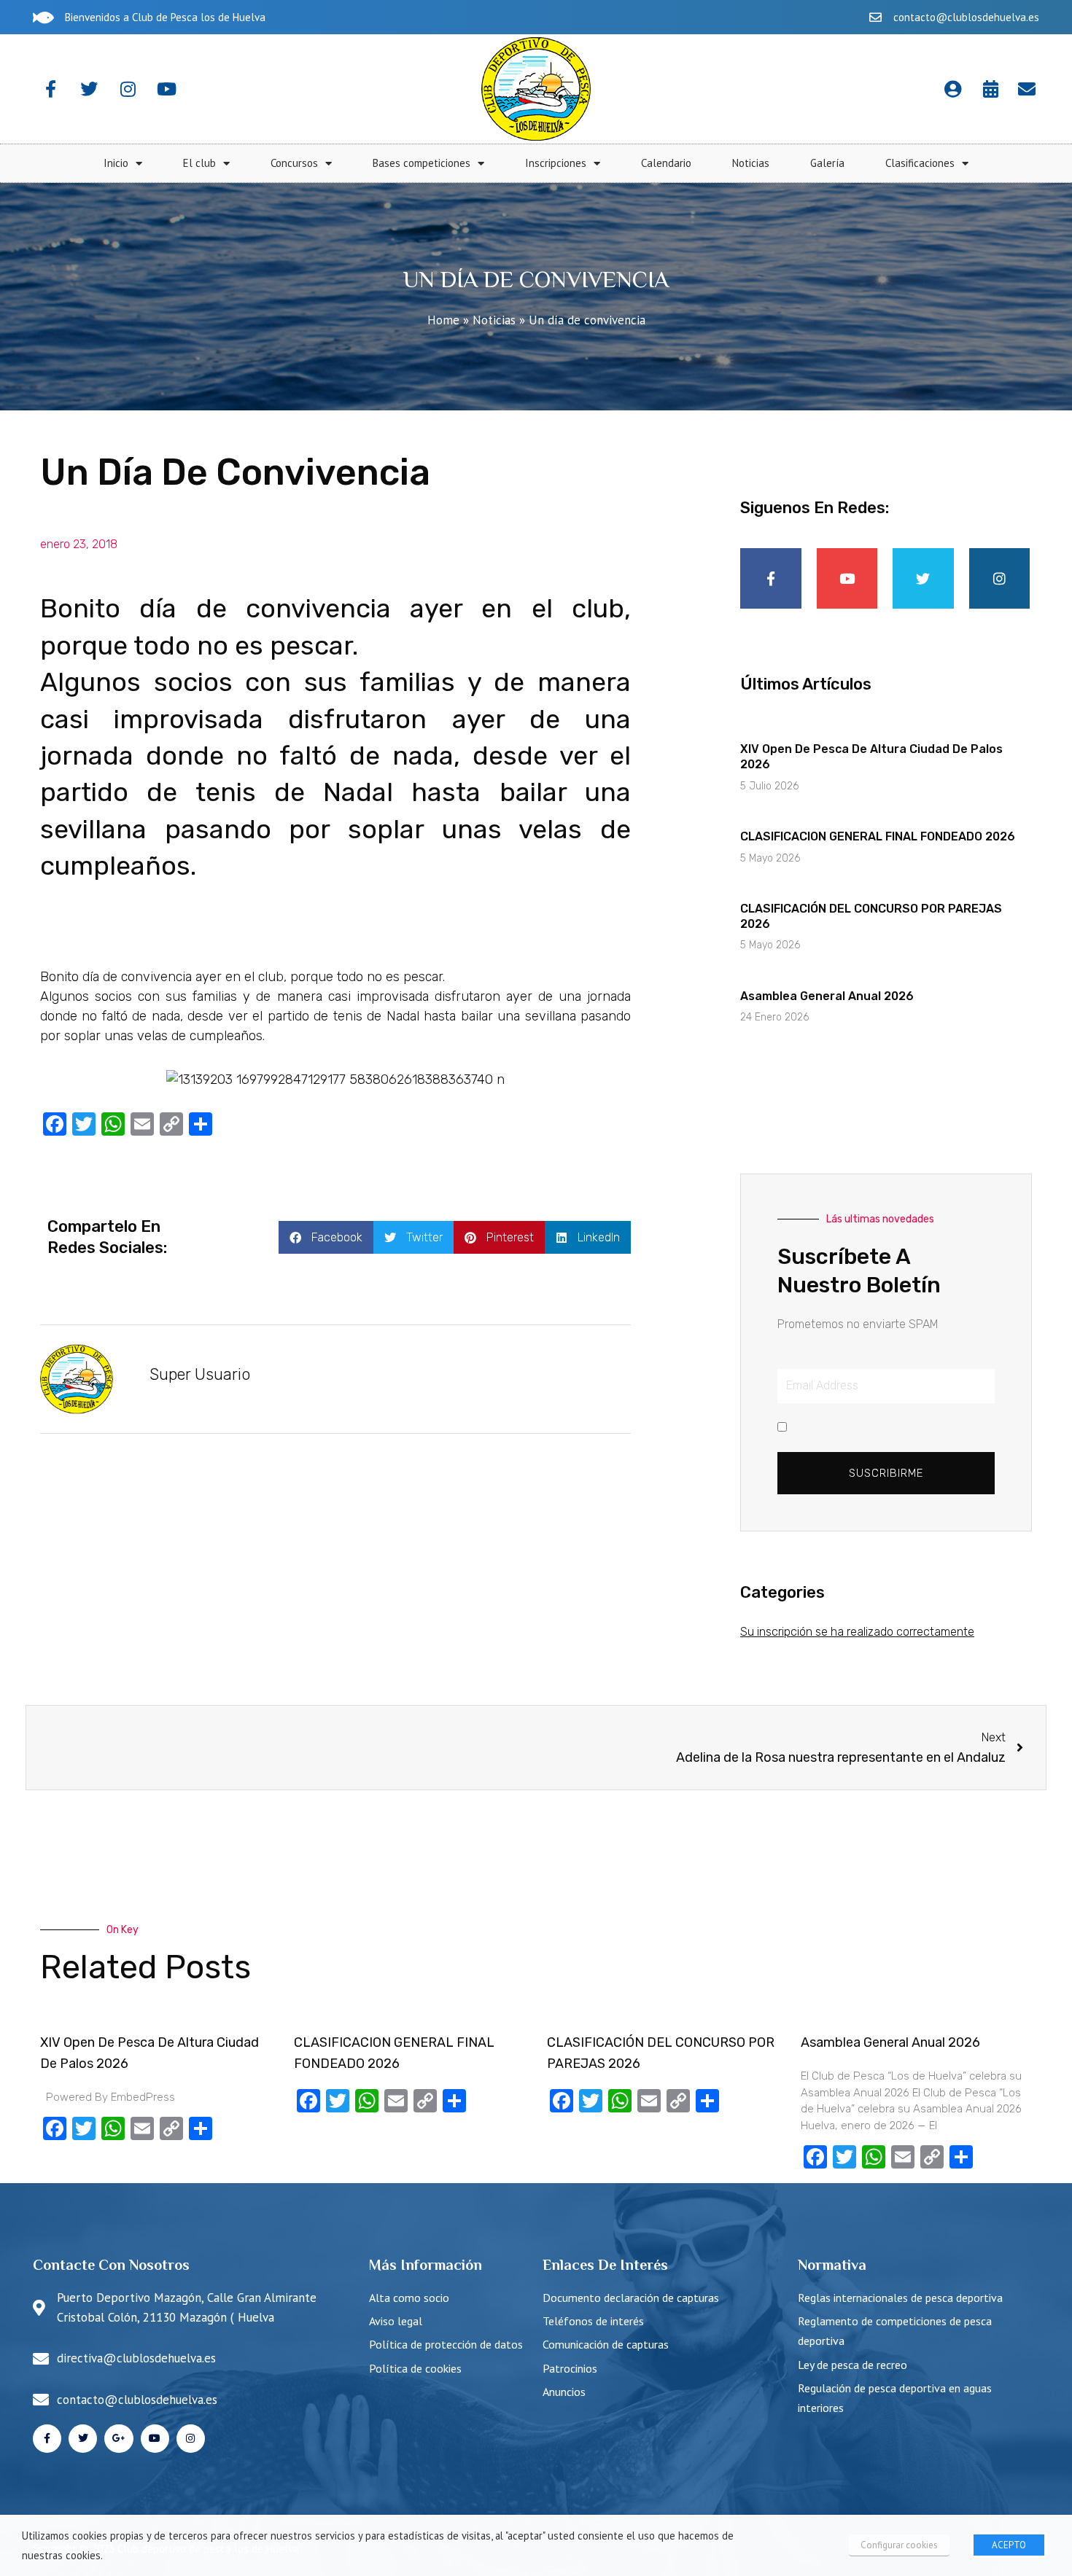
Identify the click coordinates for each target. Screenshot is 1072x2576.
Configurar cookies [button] (899, 2545)
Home (443, 320)
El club (199, 163)
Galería (827, 163)
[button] (326, 1237)
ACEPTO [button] (1009, 2545)
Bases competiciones (422, 163)
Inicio (116, 163)
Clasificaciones (920, 163)
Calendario (666, 163)
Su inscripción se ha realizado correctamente (857, 1632)
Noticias (751, 163)
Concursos (294, 163)
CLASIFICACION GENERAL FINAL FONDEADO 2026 (878, 836)
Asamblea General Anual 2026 (827, 996)
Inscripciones (556, 163)
